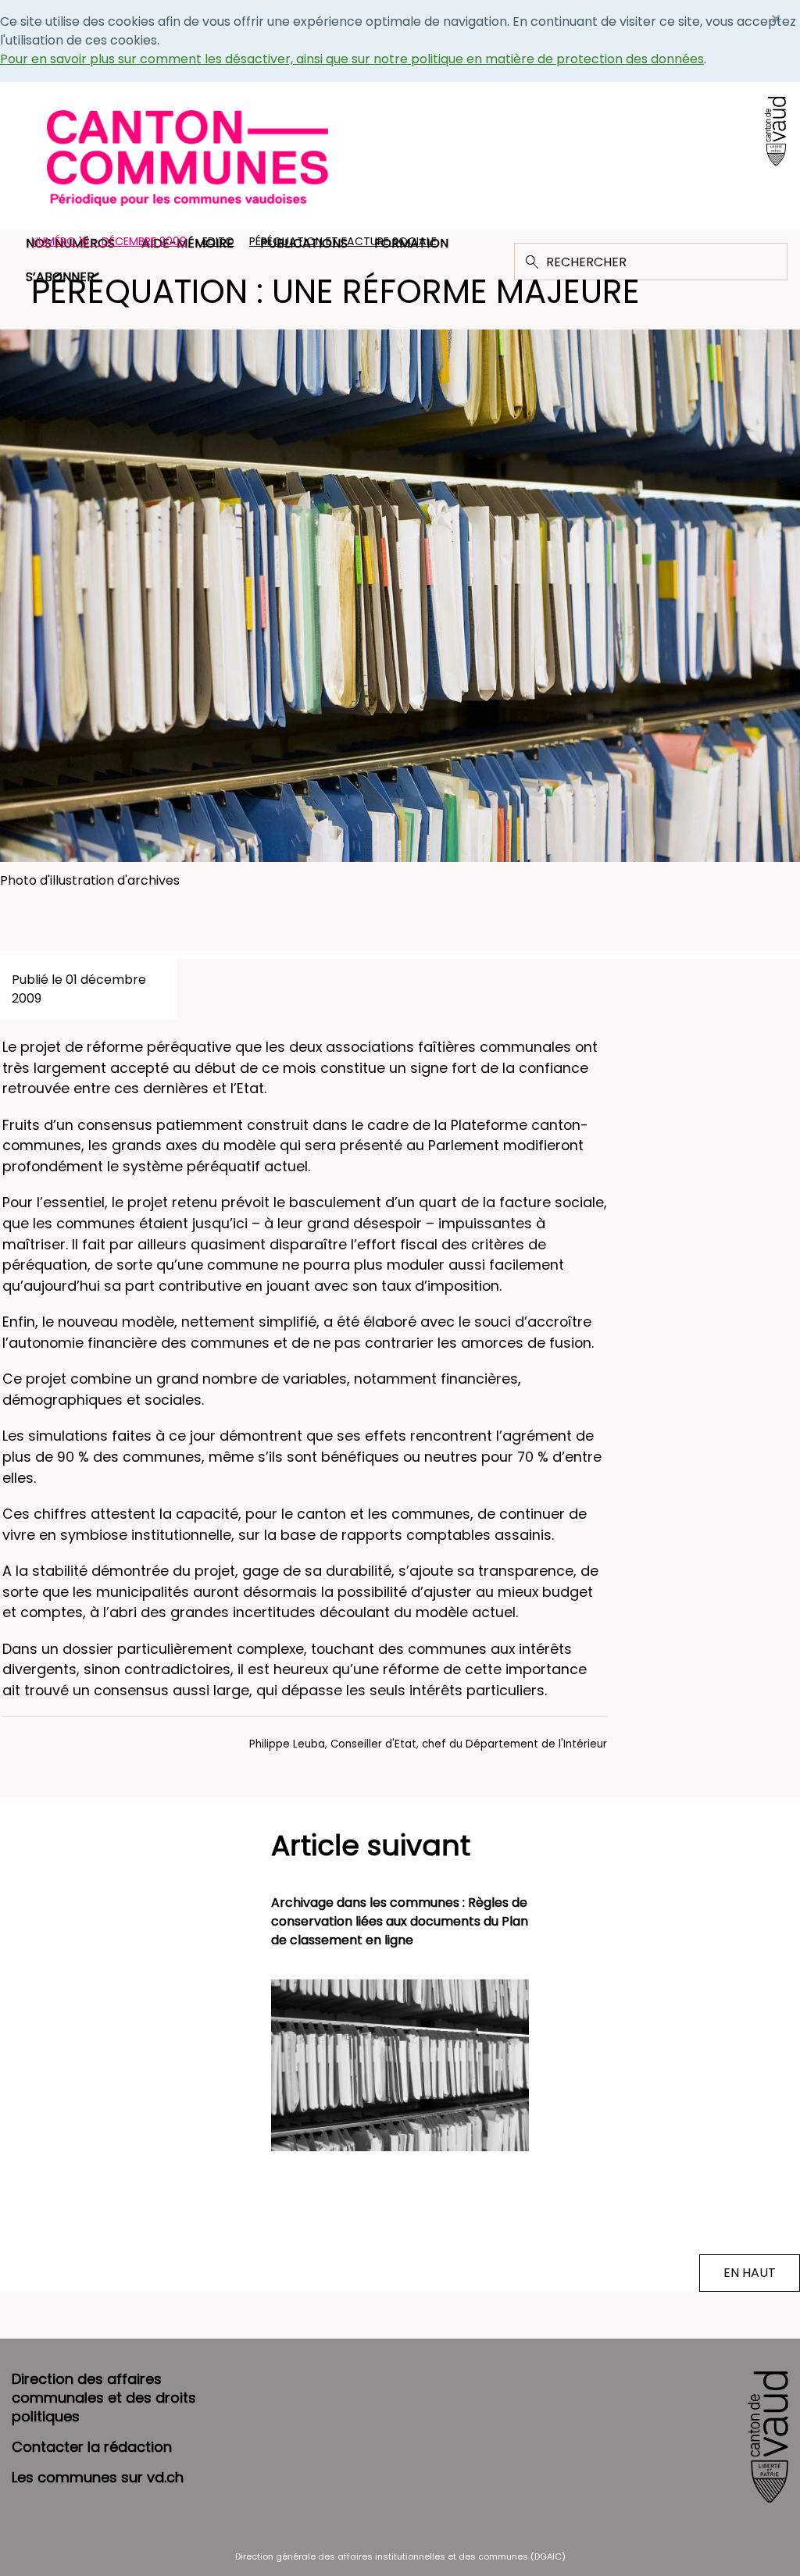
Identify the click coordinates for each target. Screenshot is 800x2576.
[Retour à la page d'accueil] (187, 157)
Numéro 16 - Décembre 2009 (109, 241)
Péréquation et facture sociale (343, 241)
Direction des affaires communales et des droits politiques (104, 2398)
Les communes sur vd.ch (98, 2477)
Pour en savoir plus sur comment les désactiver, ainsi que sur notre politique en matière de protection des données (352, 59)
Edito (218, 241)
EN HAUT (750, 2273)
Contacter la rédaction (92, 2447)
